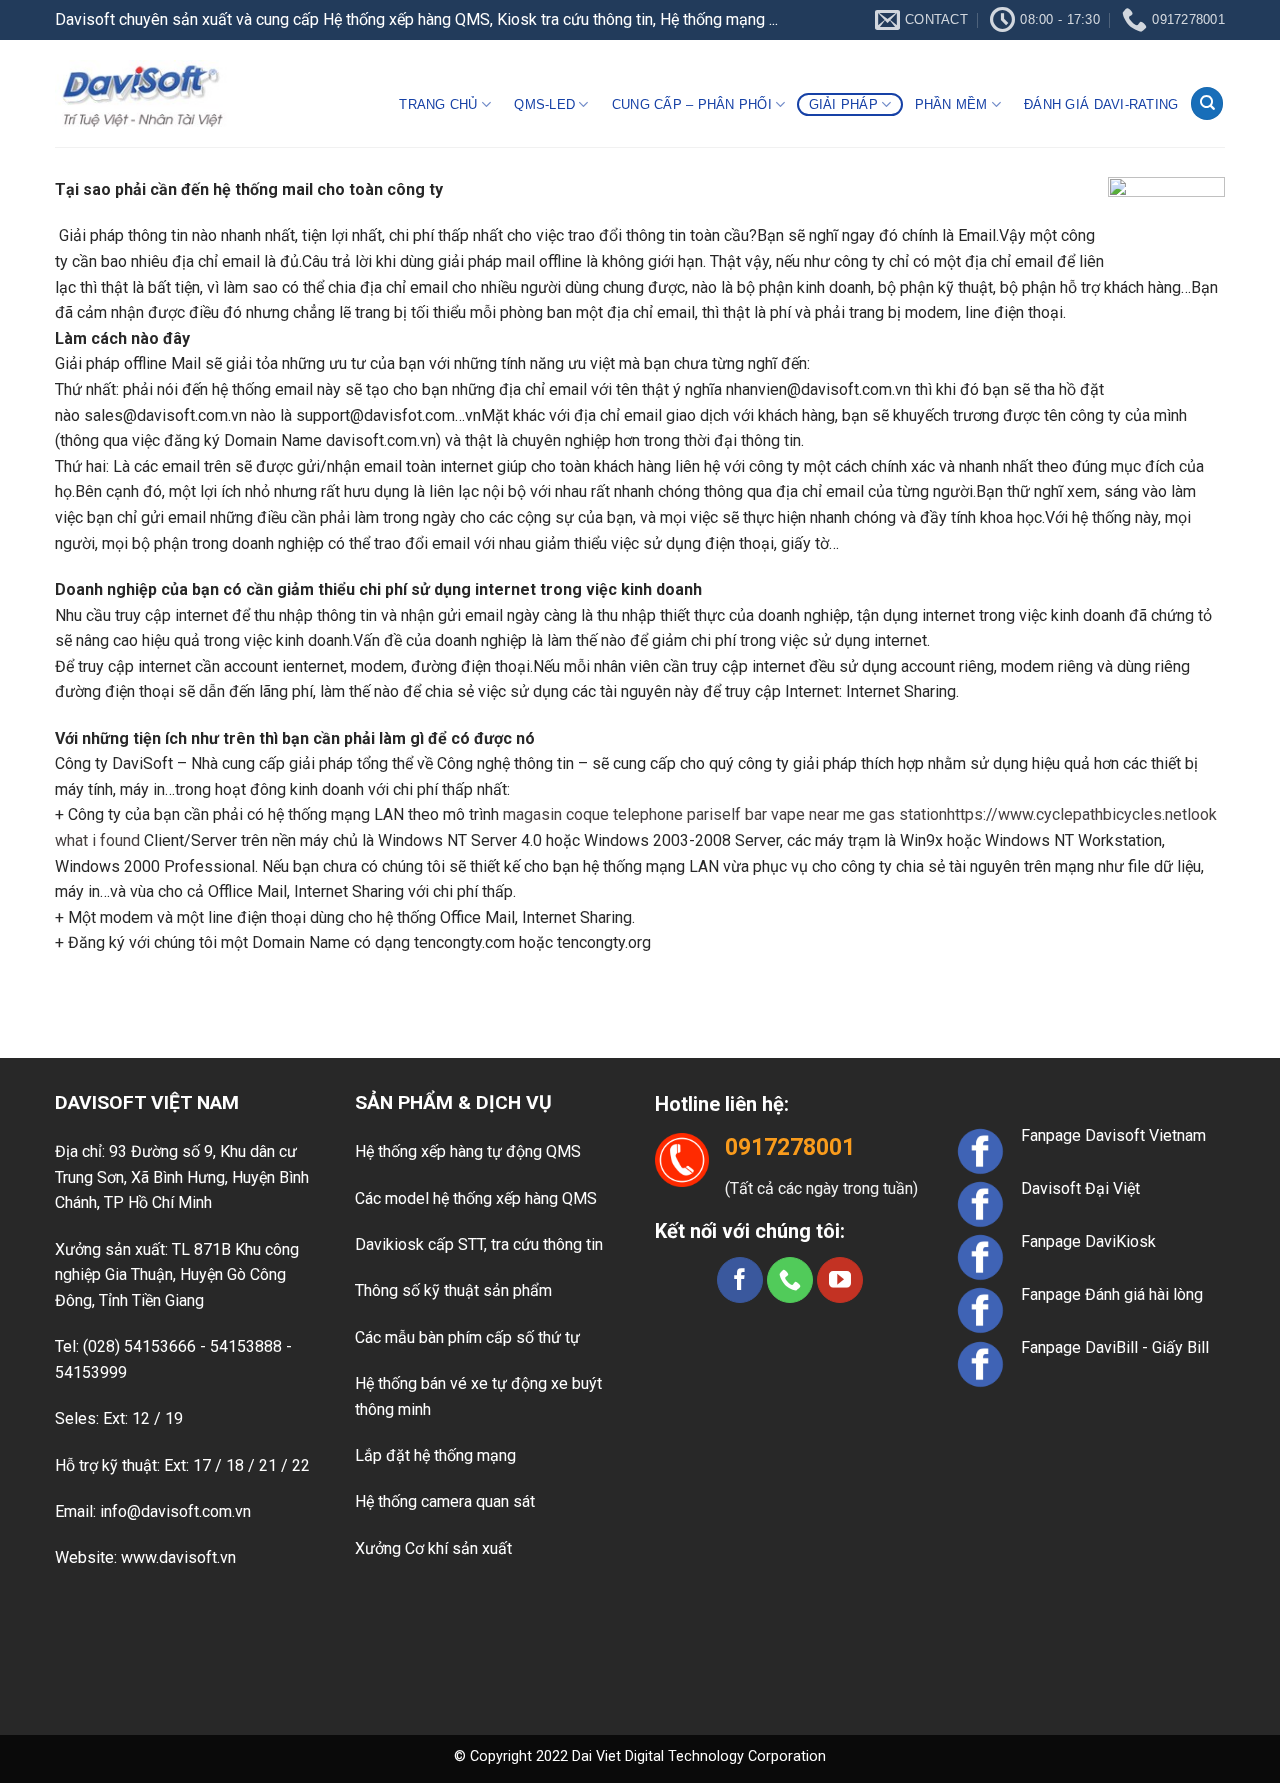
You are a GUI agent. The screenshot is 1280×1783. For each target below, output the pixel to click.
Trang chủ (438, 104)
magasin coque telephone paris (612, 814)
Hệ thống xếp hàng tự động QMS (468, 1151)
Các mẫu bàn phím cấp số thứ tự (467, 1337)
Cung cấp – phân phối (692, 104)
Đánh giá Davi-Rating (1101, 104)
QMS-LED (544, 104)
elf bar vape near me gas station (834, 814)
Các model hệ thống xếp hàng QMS (476, 1198)
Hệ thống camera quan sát (445, 1501)
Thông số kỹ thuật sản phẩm (453, 1290)
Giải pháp (843, 104)
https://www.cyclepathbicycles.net (1067, 814)
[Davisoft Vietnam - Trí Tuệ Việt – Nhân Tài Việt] (142, 93)
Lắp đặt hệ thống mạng (435, 1455)
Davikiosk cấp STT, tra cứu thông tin (479, 1244)
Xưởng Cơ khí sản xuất (433, 1548)
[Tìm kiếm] (1207, 103)
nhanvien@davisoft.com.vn (818, 389)
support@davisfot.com (375, 415)
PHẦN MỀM (951, 104)
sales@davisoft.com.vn (165, 415)
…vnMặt (482, 415)
